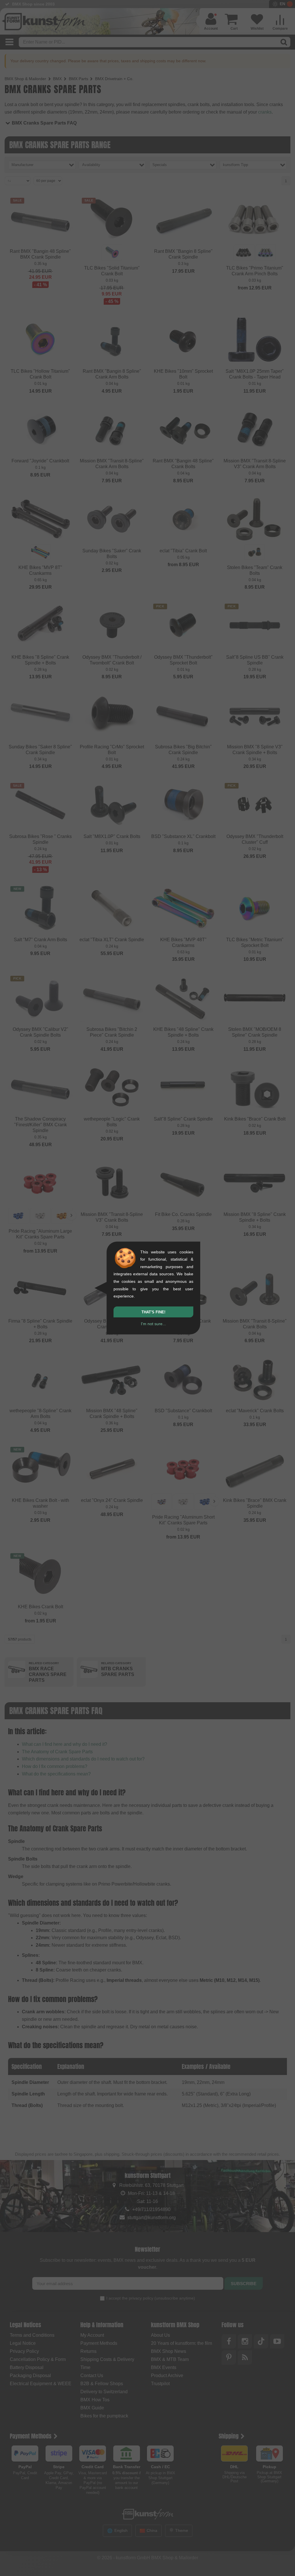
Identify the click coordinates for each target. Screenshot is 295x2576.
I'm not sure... (153, 1324)
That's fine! (153, 1312)
